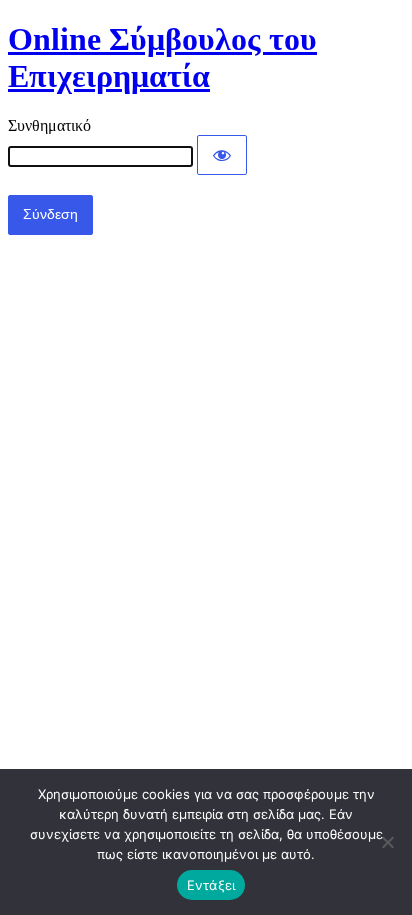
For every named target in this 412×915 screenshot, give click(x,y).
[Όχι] (387, 842)
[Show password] (222, 155)
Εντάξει (211, 885)
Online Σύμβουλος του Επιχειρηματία (162, 57)
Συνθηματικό (49, 125)
